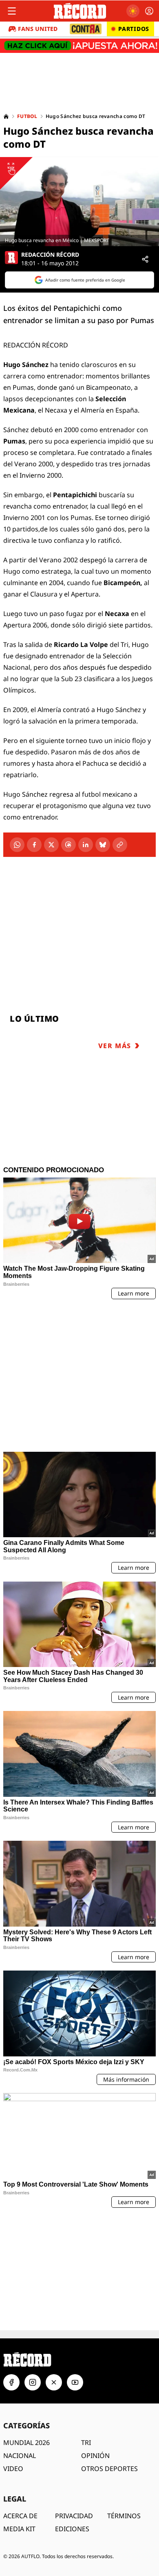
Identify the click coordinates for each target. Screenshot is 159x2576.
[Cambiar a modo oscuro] (133, 11)
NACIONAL (20, 2327)
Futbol (27, 116)
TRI (86, 2314)
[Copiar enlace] (120, 845)
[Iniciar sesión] (149, 11)
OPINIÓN (95, 2327)
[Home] (6, 116)
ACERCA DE (20, 2387)
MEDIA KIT (19, 2400)
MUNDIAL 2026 (26, 2314)
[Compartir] (145, 259)
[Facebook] (34, 845)
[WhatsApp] (17, 845)
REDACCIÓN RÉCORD (50, 255)
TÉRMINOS (124, 2387)
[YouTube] (75, 2253)
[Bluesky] (103, 845)
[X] (51, 845)
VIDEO (13, 2340)
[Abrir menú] (12, 11)
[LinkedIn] (86, 845)
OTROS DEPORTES (109, 2340)
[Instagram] (33, 2253)
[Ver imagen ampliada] (79, 202)
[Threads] (68, 845)
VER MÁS (115, 1046)
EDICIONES (72, 2400)
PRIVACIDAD (74, 2387)
